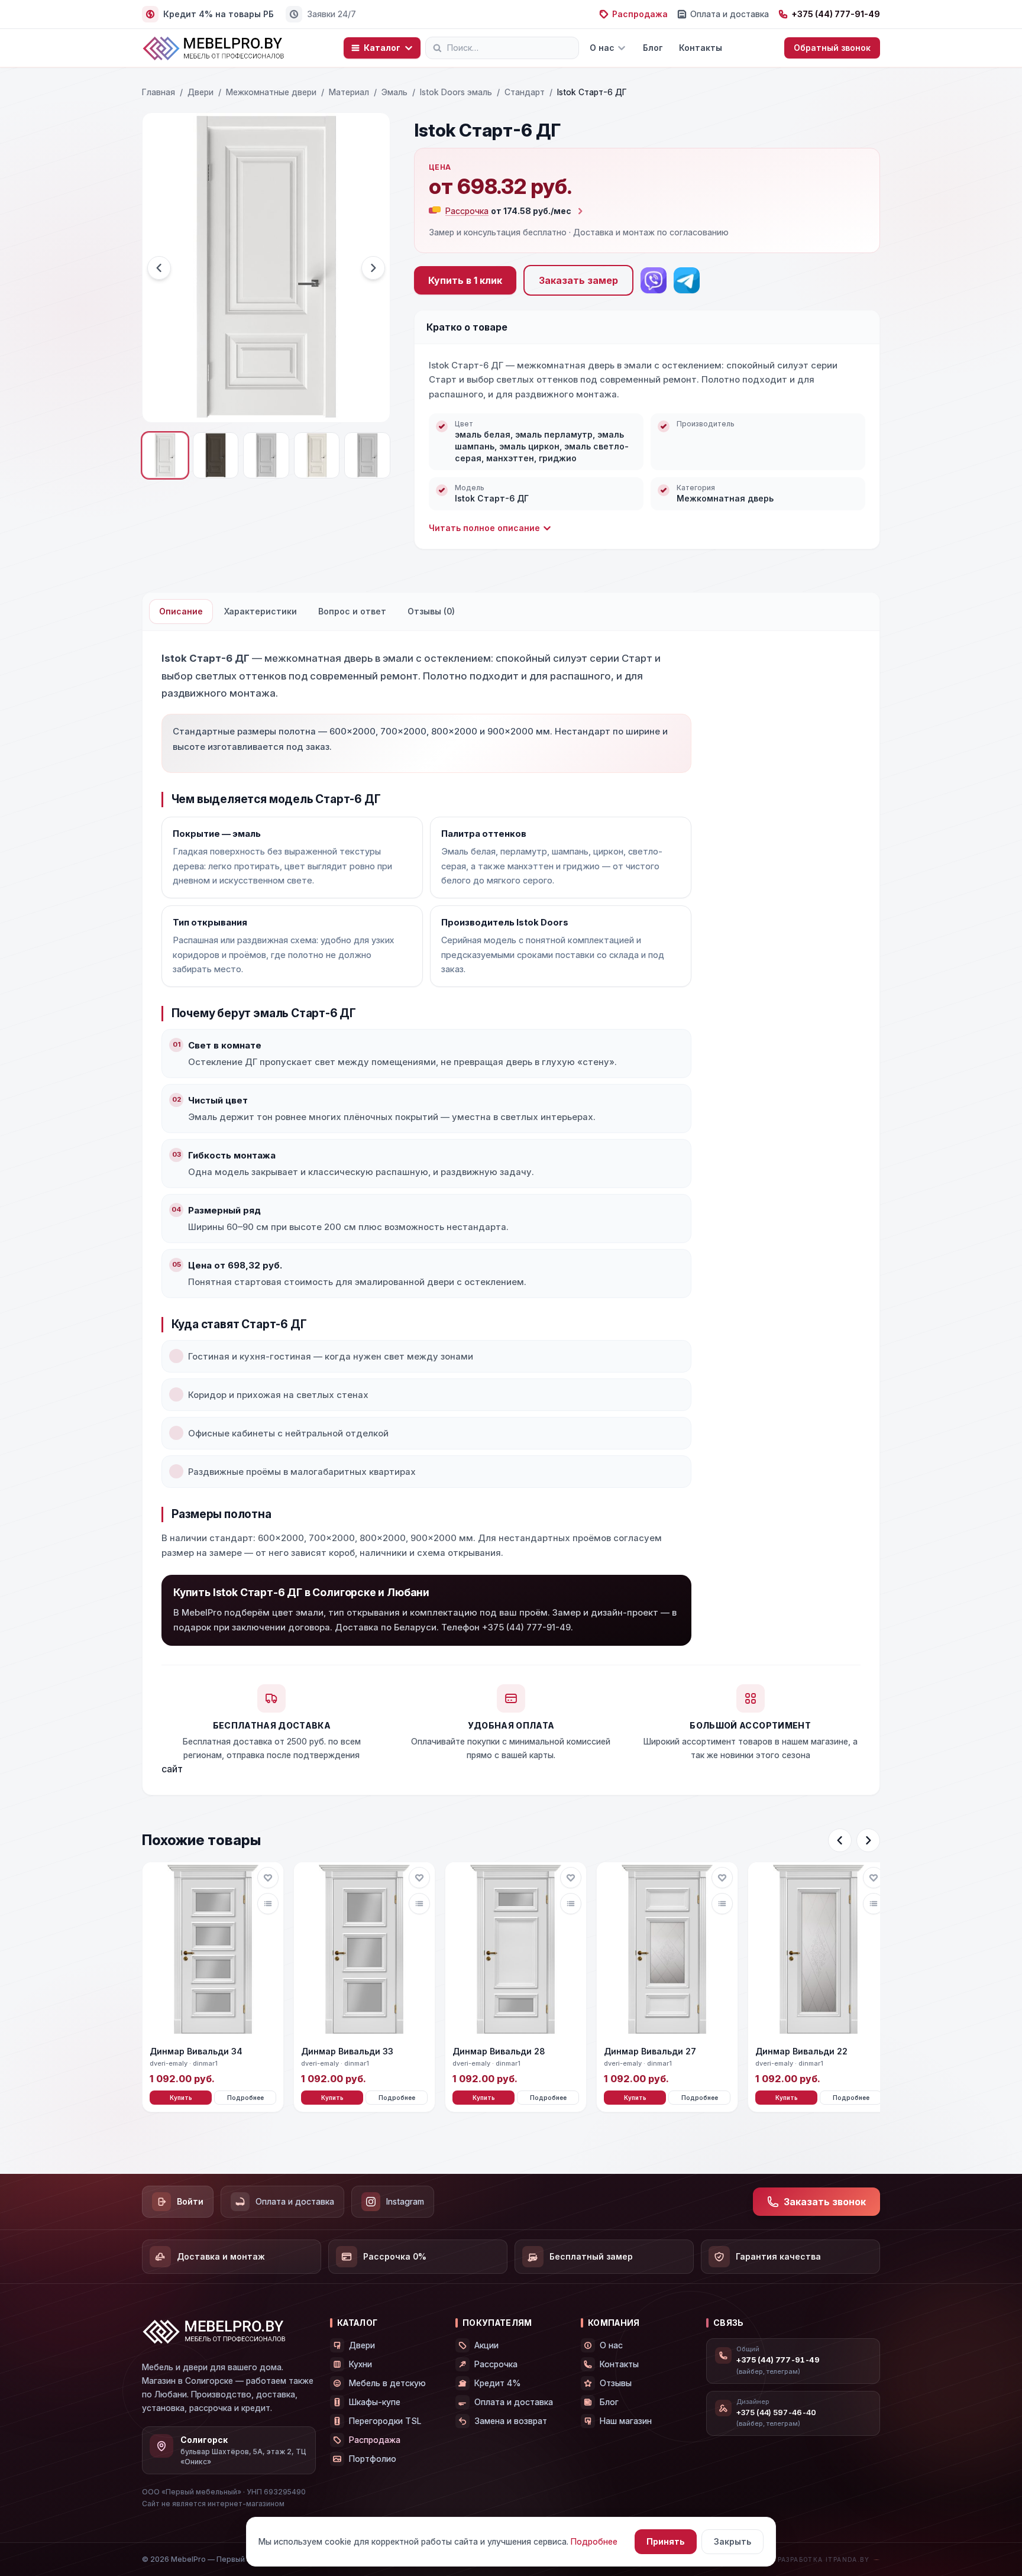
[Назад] (840, 1840)
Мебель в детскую (387, 2383)
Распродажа (640, 14)
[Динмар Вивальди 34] (213, 1950)
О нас (602, 48)
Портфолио (373, 2459)
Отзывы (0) (431, 611)
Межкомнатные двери (271, 92)
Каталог (382, 48)
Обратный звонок (832, 48)
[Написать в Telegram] (687, 280)
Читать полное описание (484, 528)
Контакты (701, 48)
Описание (181, 611)
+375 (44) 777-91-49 (836, 14)
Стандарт (525, 92)
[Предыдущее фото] (159, 268)
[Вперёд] (868, 1840)
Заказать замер (578, 280)
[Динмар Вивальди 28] (516, 1950)
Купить (181, 2098)
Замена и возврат (511, 2421)
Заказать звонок (825, 2202)
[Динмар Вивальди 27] (667, 1950)
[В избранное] (268, 1878)
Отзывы (616, 2383)
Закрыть (732, 2541)
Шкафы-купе (375, 2402)
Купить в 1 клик (465, 280)
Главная (159, 92)
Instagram (405, 2201)
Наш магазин (626, 2421)
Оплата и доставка (730, 14)
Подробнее (245, 2098)
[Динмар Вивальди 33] (364, 1950)
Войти (190, 2201)
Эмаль (394, 92)
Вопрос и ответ (352, 611)
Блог (653, 48)
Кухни (360, 2364)
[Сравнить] (268, 1904)
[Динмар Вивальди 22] (819, 1950)
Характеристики (261, 611)
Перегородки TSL (385, 2421)
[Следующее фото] (373, 268)
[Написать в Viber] (654, 280)
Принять (666, 2541)
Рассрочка (496, 2364)
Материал (349, 92)
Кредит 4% (498, 2383)
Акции (486, 2345)
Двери (200, 92)
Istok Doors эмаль (456, 92)
